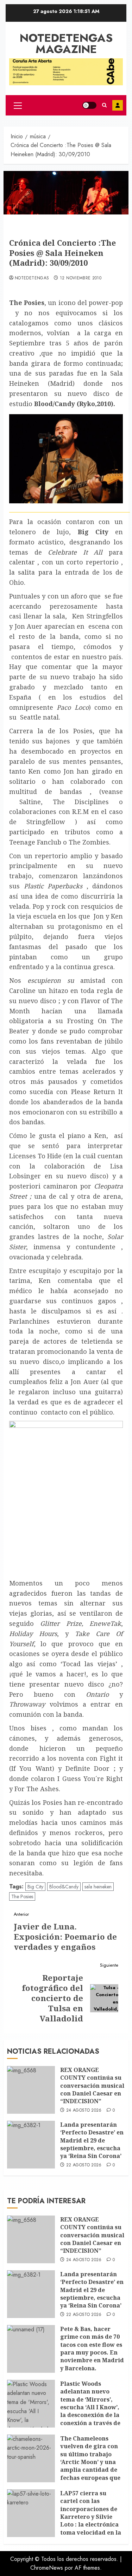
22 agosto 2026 (84, 2165)
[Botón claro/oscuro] (89, 105)
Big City (35, 1887)
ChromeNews (47, 2568)
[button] (18, 105)
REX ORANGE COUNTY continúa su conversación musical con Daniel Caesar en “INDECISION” (92, 2086)
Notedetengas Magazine (66, 44)
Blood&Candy (64, 1887)
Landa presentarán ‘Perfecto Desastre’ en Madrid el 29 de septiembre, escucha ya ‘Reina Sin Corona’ (92, 2140)
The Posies (22, 1896)
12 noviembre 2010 (81, 278)
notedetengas (32, 278)
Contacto (118, 105)
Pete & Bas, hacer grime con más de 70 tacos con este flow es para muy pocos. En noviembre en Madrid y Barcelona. (92, 2349)
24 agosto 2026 (84, 2111)
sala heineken (98, 1887)
